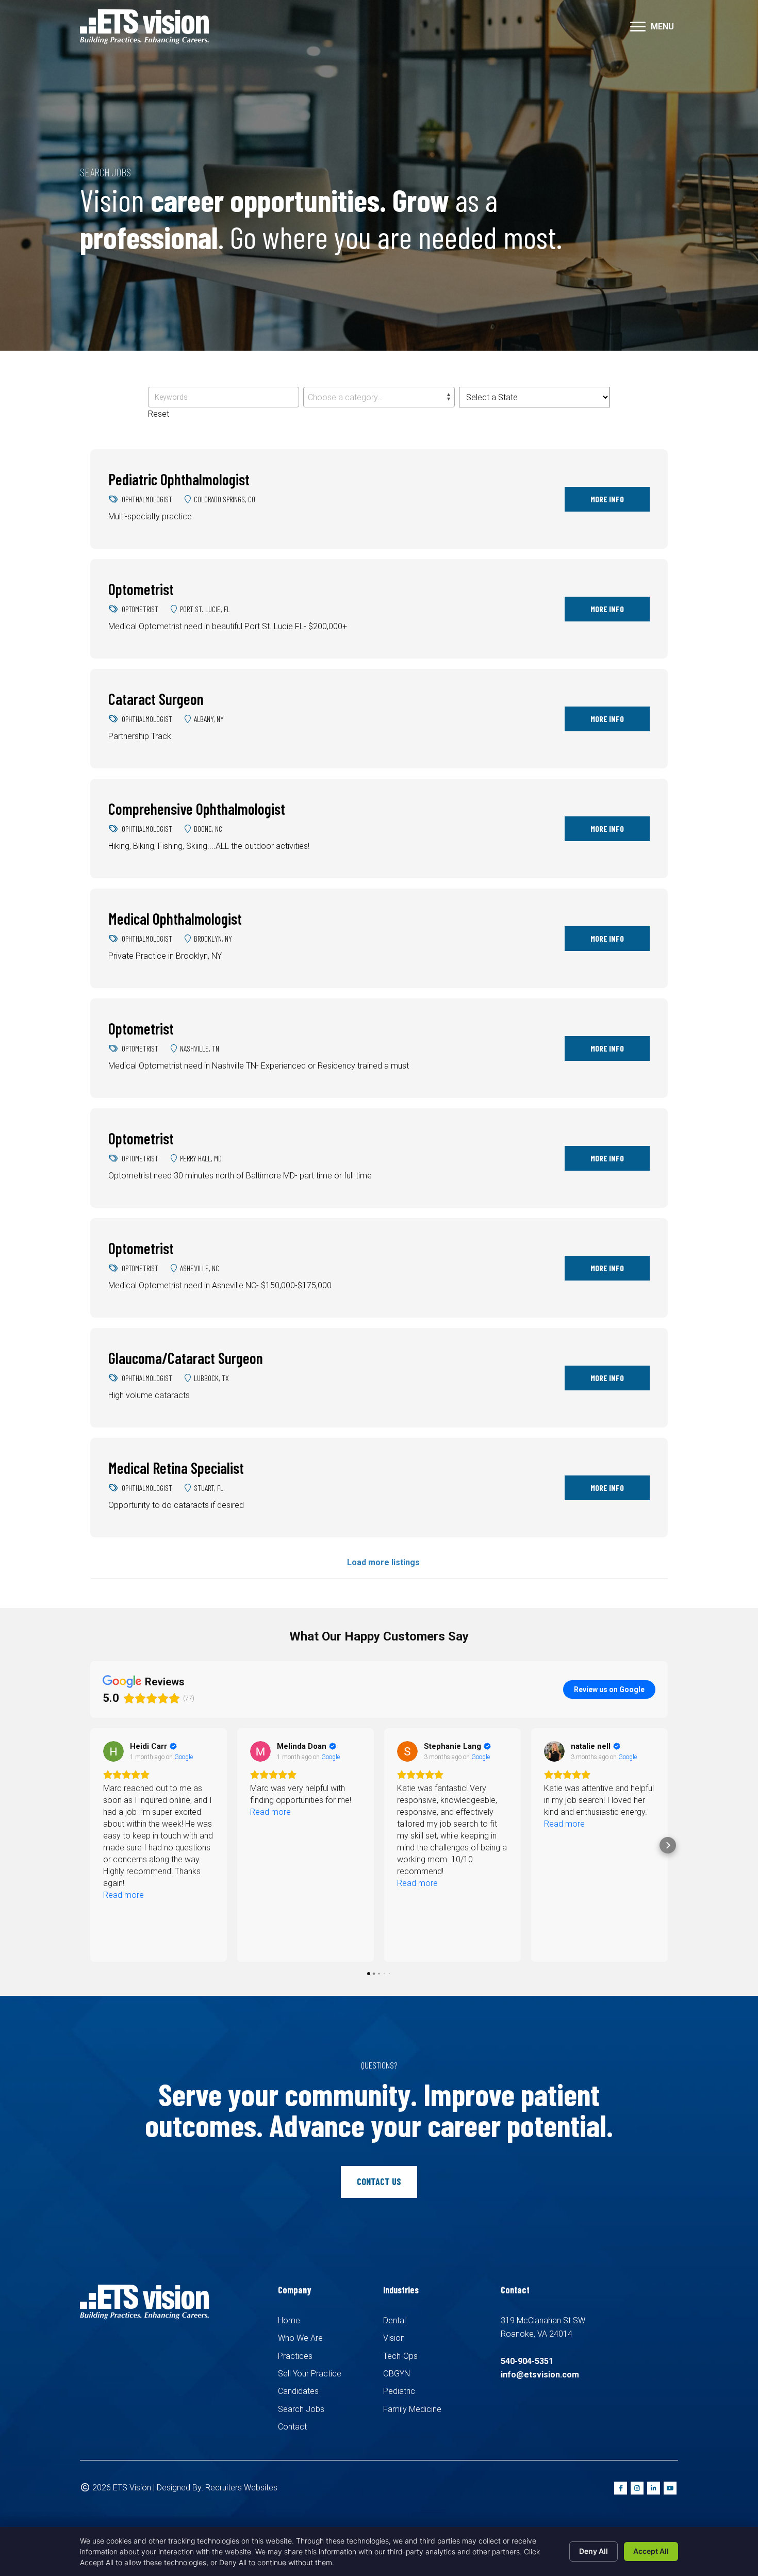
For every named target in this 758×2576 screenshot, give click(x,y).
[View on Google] (113, 1751)
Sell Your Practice (310, 2374)
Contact (292, 2427)
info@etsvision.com (540, 2375)
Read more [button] (123, 1812)
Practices (295, 2356)
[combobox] (379, 397)
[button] (638, 27)
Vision (394, 2338)
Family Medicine (412, 2409)
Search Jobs (301, 2409)
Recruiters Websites (241, 2488)
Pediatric (399, 2391)
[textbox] (379, 398)
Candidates (298, 2391)
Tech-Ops (400, 2356)
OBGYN (397, 2374)
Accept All (651, 2551)
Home (289, 2320)
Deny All (594, 2551)
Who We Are (300, 2338)
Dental (394, 2320)
